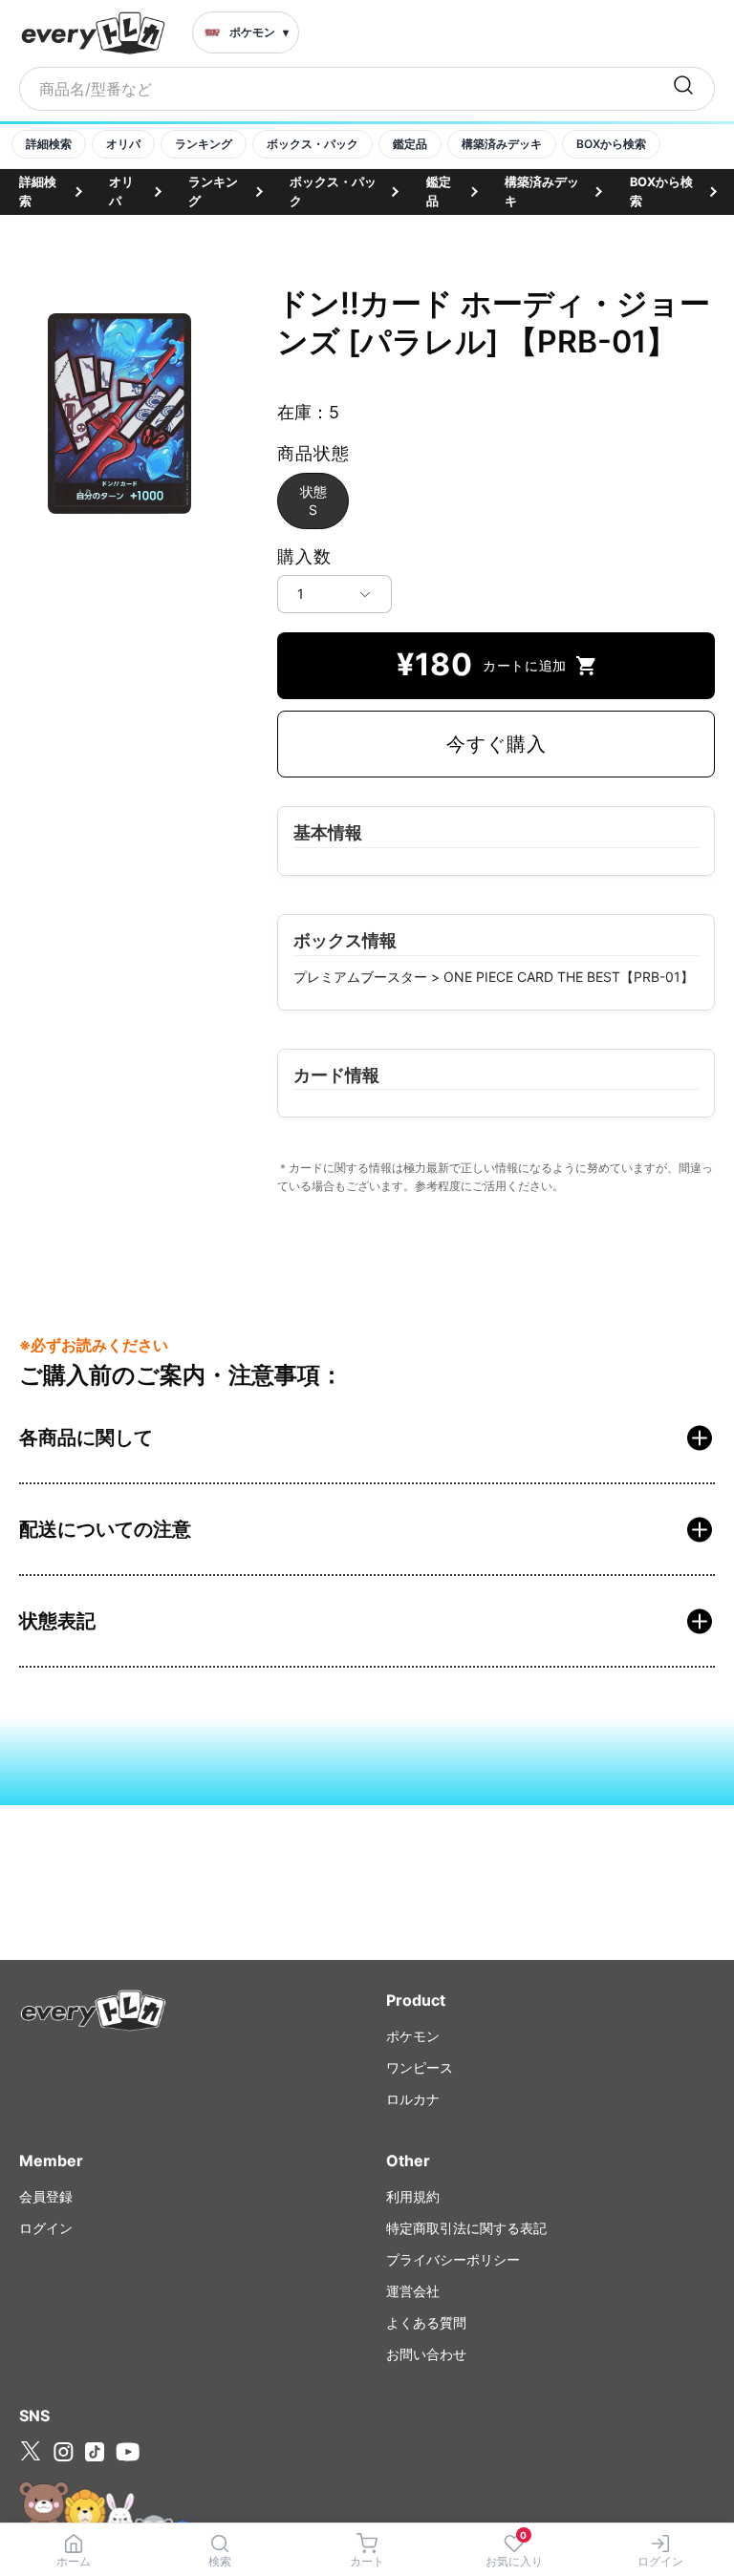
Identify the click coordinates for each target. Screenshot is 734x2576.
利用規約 (413, 2196)
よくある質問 (426, 2322)
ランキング (204, 144)
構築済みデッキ (502, 144)
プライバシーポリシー (453, 2259)
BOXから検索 (611, 144)
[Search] (683, 89)
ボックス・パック (313, 144)
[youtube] (128, 2452)
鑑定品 (410, 144)
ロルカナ (413, 2099)
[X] (31, 2451)
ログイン (46, 2228)
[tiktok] (95, 2452)
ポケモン (413, 2036)
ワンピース (420, 2067)
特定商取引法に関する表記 (466, 2228)
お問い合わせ (426, 2354)
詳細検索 (49, 144)
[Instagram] (64, 2452)
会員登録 (46, 2196)
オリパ (123, 144)
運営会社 (413, 2291)
